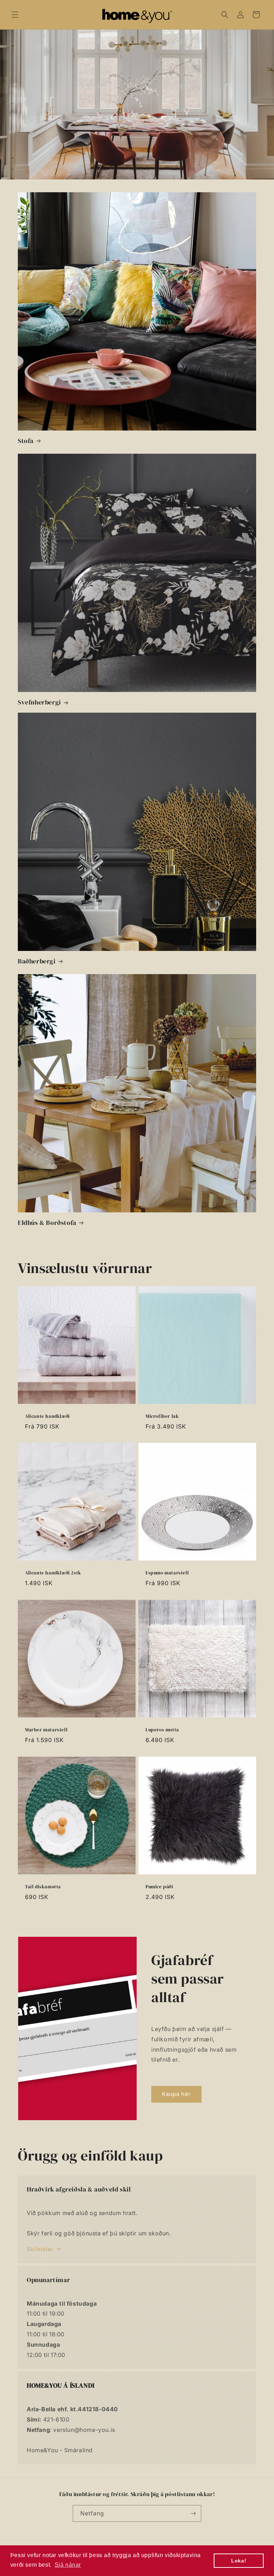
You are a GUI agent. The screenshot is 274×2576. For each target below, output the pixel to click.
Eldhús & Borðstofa (47, 1223)
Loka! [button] (239, 2561)
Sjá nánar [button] (68, 2565)
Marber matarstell (46, 1730)
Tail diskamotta (43, 1887)
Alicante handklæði (47, 1416)
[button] (15, 15)
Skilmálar (40, 2249)
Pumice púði (159, 1887)
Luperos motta (162, 1730)
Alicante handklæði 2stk (53, 1573)
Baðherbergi (37, 961)
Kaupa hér (176, 2094)
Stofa (26, 441)
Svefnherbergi (39, 702)
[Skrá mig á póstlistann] (193, 2513)
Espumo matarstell (167, 1573)
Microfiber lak (162, 1416)
